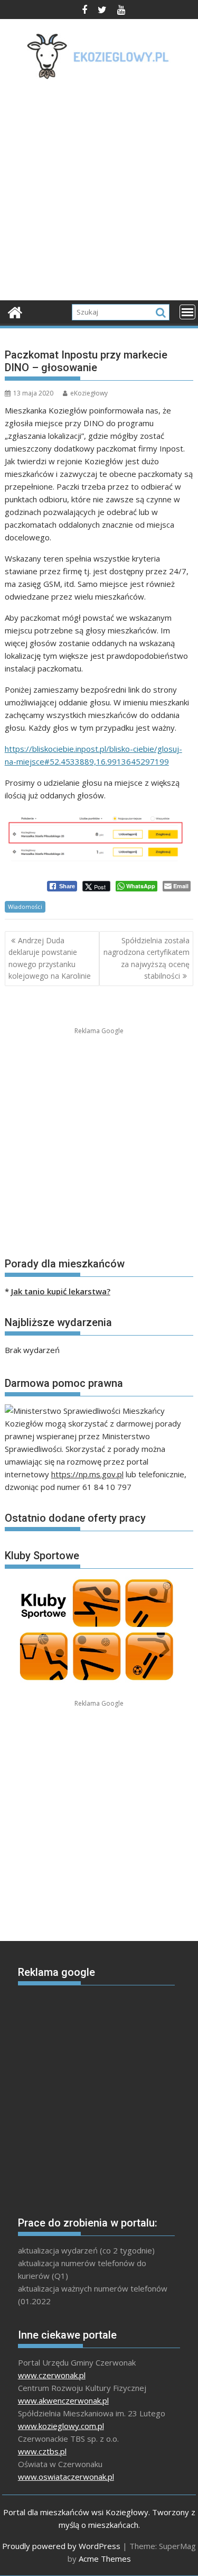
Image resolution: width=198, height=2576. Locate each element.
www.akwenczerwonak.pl (63, 2400)
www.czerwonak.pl (52, 2375)
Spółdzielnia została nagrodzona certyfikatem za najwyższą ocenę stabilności (147, 958)
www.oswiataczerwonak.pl (66, 2477)
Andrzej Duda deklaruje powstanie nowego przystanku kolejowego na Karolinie (50, 958)
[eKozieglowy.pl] (15, 311)
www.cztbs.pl (42, 2451)
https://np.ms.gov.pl (87, 1474)
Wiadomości (25, 907)
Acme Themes (105, 2559)
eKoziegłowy (89, 393)
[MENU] (187, 312)
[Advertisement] (99, 193)
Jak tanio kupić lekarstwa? (61, 1291)
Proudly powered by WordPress (61, 2546)
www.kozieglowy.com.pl (61, 2426)
